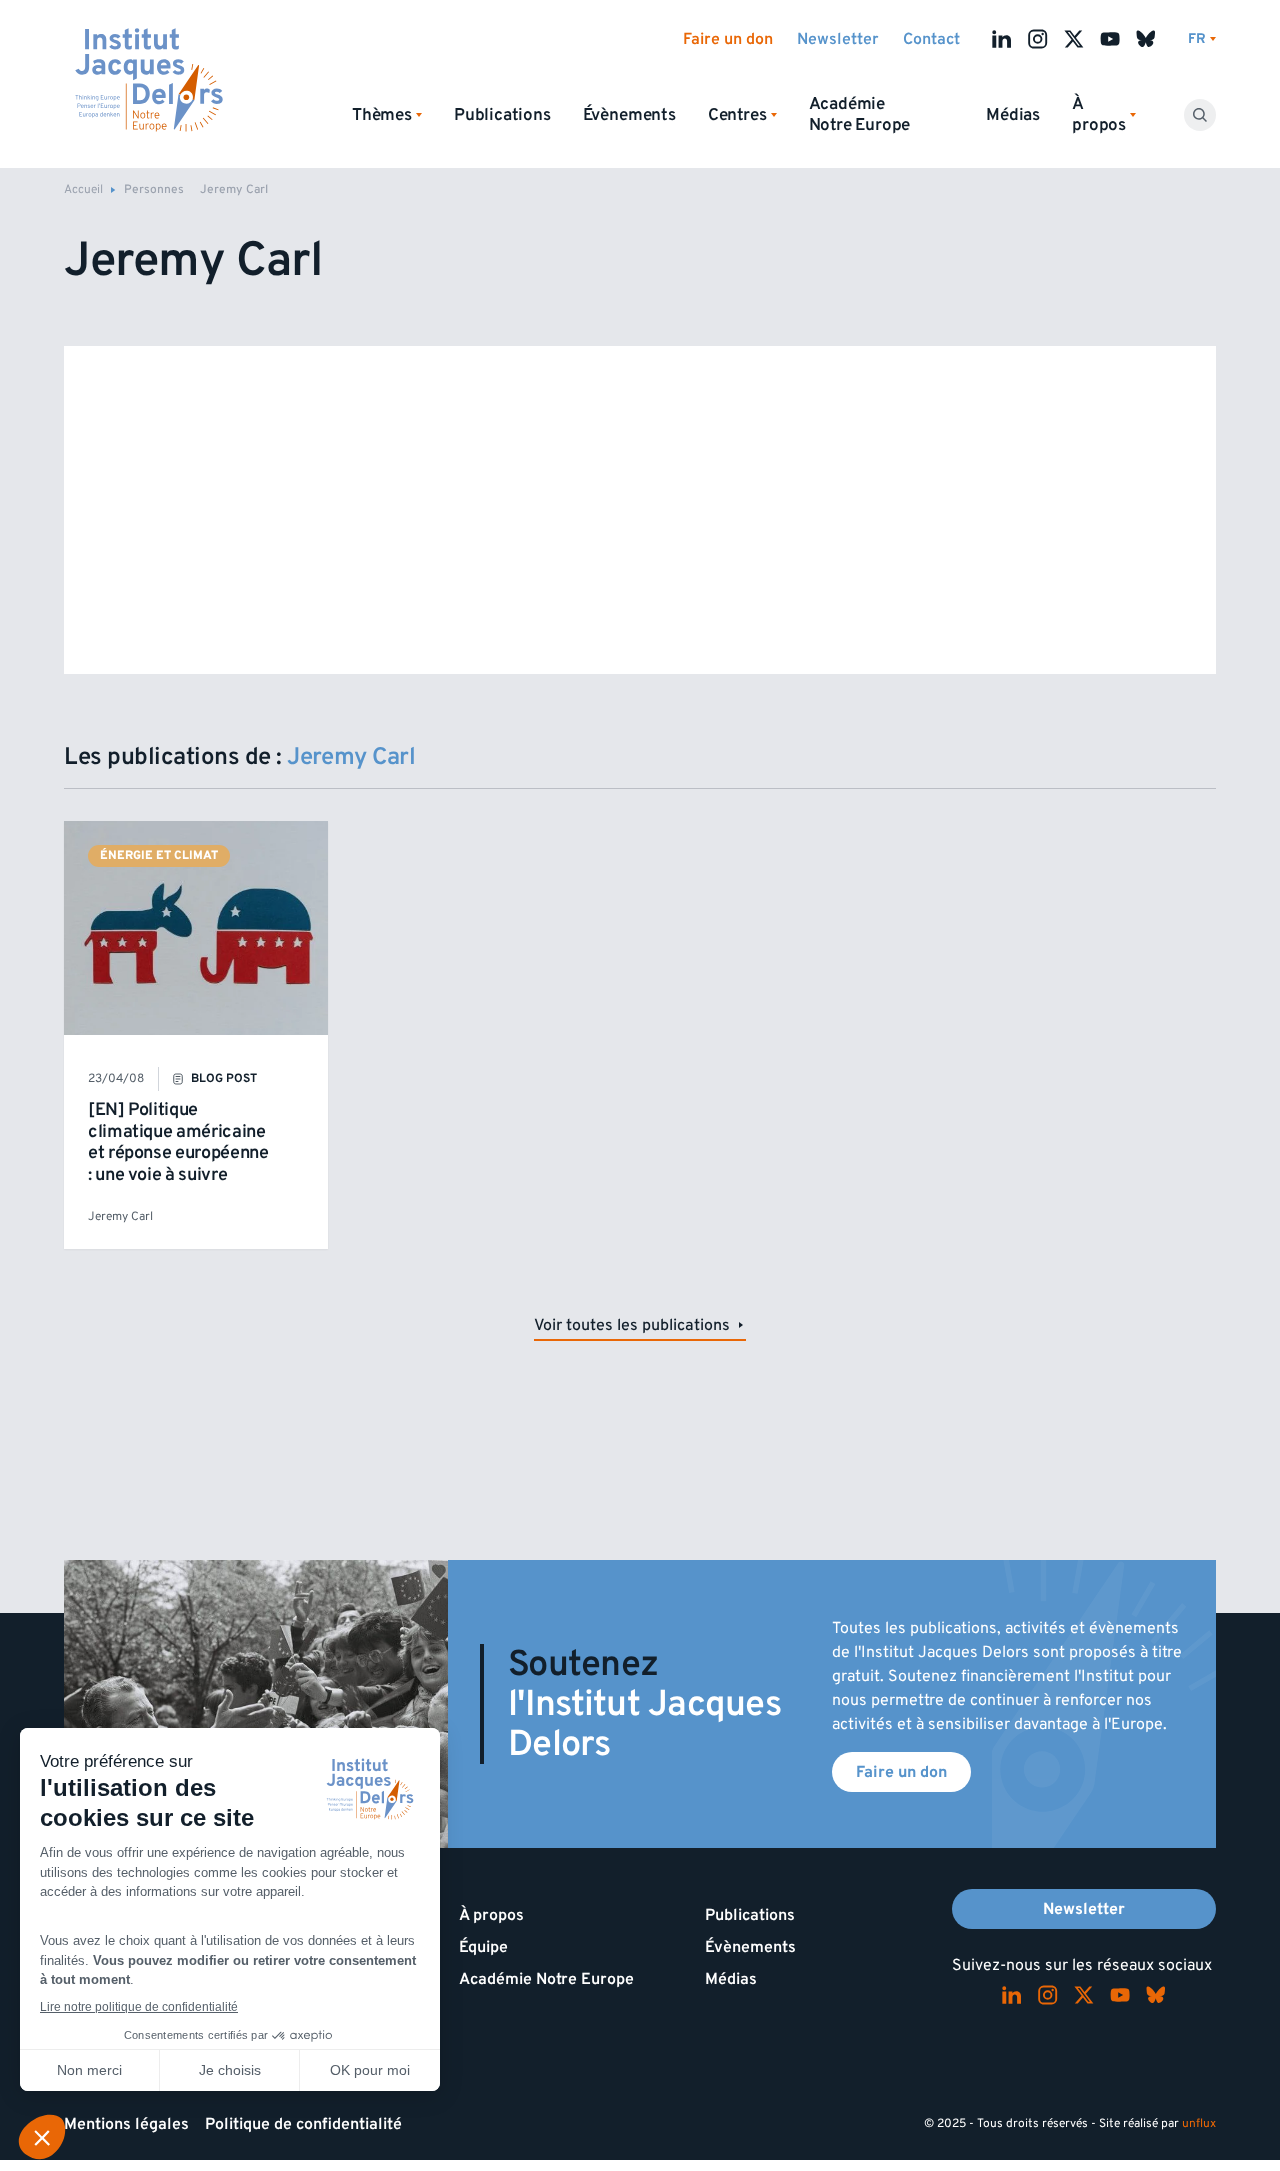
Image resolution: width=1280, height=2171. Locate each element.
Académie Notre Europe (860, 114)
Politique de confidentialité (303, 2124)
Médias (1013, 115)
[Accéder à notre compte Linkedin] (1002, 39)
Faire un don (728, 39)
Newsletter (838, 39)
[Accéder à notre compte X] (1074, 39)
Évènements (629, 115)
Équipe (483, 1947)
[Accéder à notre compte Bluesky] (1146, 39)
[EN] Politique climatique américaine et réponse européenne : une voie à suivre (178, 1142)
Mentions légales (126, 2124)
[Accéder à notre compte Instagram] (1038, 39)
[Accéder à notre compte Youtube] (1110, 39)
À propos (491, 1915)
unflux (1199, 2123)
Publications (502, 115)
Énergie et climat (159, 855)
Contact (931, 39)
